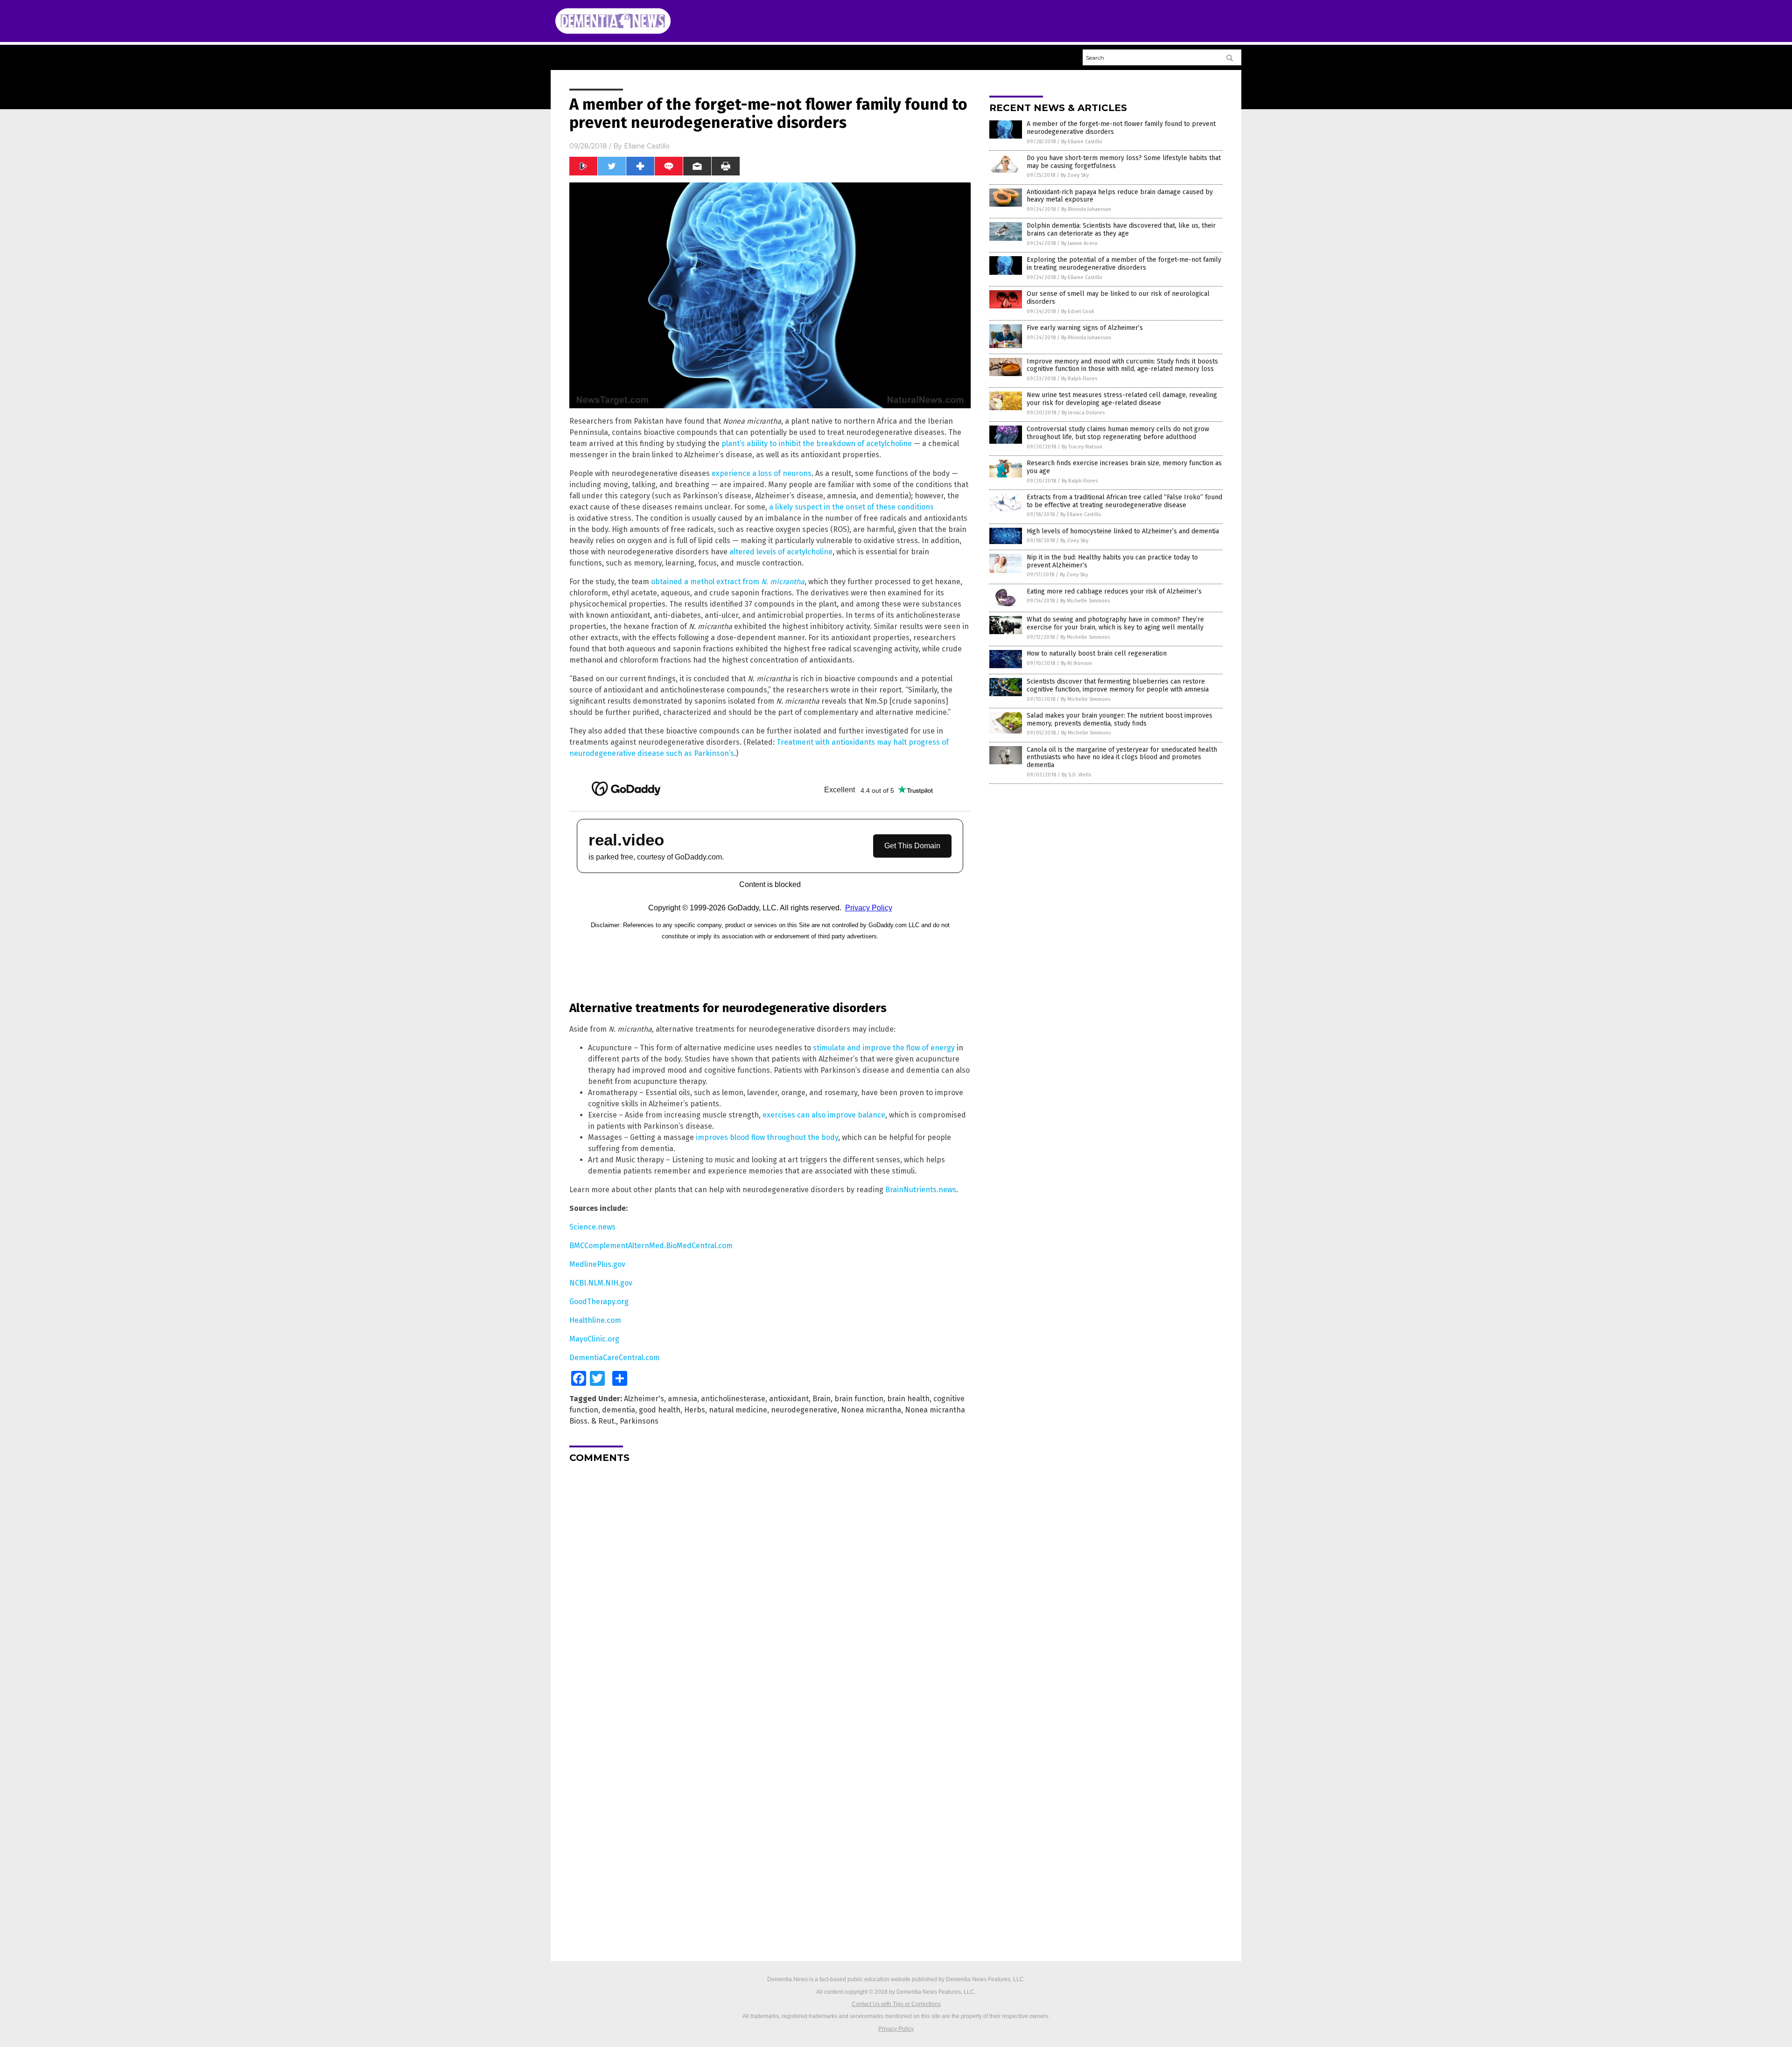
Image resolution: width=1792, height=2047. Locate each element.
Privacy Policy (896, 2029)
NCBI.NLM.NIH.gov (601, 1283)
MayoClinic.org (594, 1339)
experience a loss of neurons (762, 473)
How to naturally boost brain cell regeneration (1097, 653)
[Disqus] (770, 1587)
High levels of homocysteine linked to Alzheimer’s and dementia (1123, 531)
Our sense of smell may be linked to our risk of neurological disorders (1118, 298)
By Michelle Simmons (1085, 601)
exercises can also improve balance (824, 1115)
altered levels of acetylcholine (781, 552)
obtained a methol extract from (728, 582)
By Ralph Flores (1079, 379)
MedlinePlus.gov (597, 1264)
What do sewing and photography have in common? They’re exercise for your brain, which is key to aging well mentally (1115, 623)
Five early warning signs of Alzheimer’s (1085, 328)
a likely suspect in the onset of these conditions (851, 507)
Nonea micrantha (871, 1410)
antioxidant (789, 1399)
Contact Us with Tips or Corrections (896, 2004)
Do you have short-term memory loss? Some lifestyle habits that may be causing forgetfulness (1124, 162)
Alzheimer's (644, 1399)
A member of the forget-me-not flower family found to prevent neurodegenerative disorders (1121, 128)
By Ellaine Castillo (1082, 142)
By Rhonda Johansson (1086, 209)
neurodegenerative (804, 1410)
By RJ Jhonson (1076, 663)
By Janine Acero (1079, 243)
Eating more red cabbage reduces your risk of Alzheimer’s (1114, 591)
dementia (619, 1410)
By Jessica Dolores (1083, 413)
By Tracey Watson (1082, 447)
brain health (908, 1399)
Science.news (592, 1227)
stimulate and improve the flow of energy (884, 1048)
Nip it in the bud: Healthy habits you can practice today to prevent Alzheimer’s (1112, 561)
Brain (822, 1399)
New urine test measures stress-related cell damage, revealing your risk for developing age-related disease (1122, 399)
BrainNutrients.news (921, 1190)
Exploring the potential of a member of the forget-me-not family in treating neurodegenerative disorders (1124, 264)
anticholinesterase (733, 1399)
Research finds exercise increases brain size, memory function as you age (1124, 467)
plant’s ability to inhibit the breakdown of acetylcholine (817, 444)
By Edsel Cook (1078, 311)
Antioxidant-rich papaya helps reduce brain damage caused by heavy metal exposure (1120, 196)
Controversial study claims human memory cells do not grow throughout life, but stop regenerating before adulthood (1118, 433)
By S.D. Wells (1076, 775)
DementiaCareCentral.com (615, 1358)
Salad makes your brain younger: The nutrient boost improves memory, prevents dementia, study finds (1120, 720)
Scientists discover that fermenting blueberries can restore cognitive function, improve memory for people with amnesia (1118, 685)
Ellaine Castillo (647, 146)
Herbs (695, 1410)
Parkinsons (639, 1421)
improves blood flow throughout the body (767, 1137)
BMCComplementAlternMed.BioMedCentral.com (651, 1246)
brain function (859, 1399)
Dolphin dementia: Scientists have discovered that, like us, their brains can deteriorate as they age (1121, 230)
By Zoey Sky (1075, 175)
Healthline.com (595, 1320)
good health (660, 1410)
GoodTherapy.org (599, 1302)
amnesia (682, 1399)
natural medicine (738, 1410)
